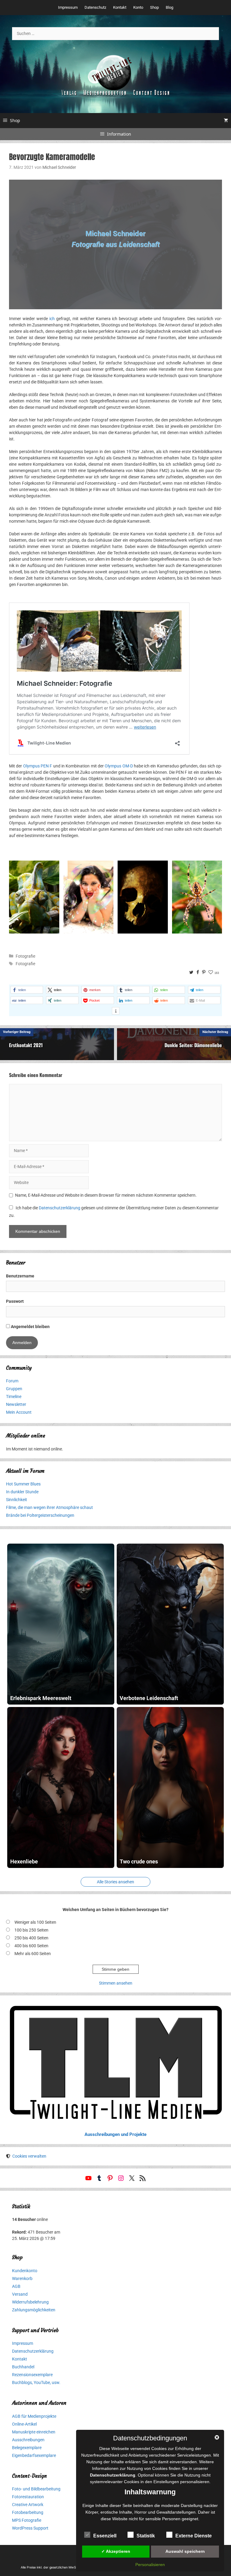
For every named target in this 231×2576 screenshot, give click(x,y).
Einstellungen (166, 2482)
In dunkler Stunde (22, 1492)
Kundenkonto (25, 2271)
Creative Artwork (28, 2505)
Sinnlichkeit (17, 1500)
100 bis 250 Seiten (31, 1930)
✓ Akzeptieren (116, 2551)
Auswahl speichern (185, 2551)
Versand (20, 2294)
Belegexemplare (27, 2448)
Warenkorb (22, 2278)
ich (52, 319)
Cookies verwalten (29, 2156)
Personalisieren (150, 2565)
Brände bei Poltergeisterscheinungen (40, 1515)
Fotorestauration (28, 2497)
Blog (169, 7)
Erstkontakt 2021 (26, 1045)
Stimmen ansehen (116, 1983)
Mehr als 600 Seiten (33, 1954)
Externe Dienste (194, 2536)
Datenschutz (95, 7)
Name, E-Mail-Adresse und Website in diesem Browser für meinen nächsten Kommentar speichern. (106, 1195)
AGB (16, 2286)
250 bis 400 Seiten (31, 1938)
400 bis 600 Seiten (31, 1946)
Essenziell (105, 2536)
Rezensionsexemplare (32, 2375)
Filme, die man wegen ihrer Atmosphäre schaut (49, 1507)
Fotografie (25, 956)
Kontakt (120, 7)
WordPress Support (30, 2528)
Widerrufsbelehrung (30, 2302)
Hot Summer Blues (23, 1484)
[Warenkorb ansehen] (226, 121)
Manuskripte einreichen (34, 2432)
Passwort (15, 1301)
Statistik (146, 2536)
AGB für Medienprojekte (34, 2416)
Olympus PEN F (38, 766)
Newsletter (16, 1404)
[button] (27, 990)
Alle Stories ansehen (115, 1882)
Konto (138, 7)
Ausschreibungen (28, 2440)
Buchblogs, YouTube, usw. (36, 2382)
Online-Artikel (24, 2424)
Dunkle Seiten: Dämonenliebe (193, 1045)
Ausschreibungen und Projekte (115, 2134)
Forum (12, 1381)
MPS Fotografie (27, 2520)
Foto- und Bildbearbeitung (36, 2489)
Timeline (14, 1397)
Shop (154, 7)
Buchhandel (23, 2367)
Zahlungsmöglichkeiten (34, 2310)
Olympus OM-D (119, 766)
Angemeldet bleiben (30, 1327)
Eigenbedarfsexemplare (34, 2455)
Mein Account (19, 1412)
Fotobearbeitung (28, 2512)
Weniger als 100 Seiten (35, 1922)
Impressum (68, 7)
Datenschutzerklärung (60, 1208)
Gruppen (14, 1389)
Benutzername (20, 1276)
